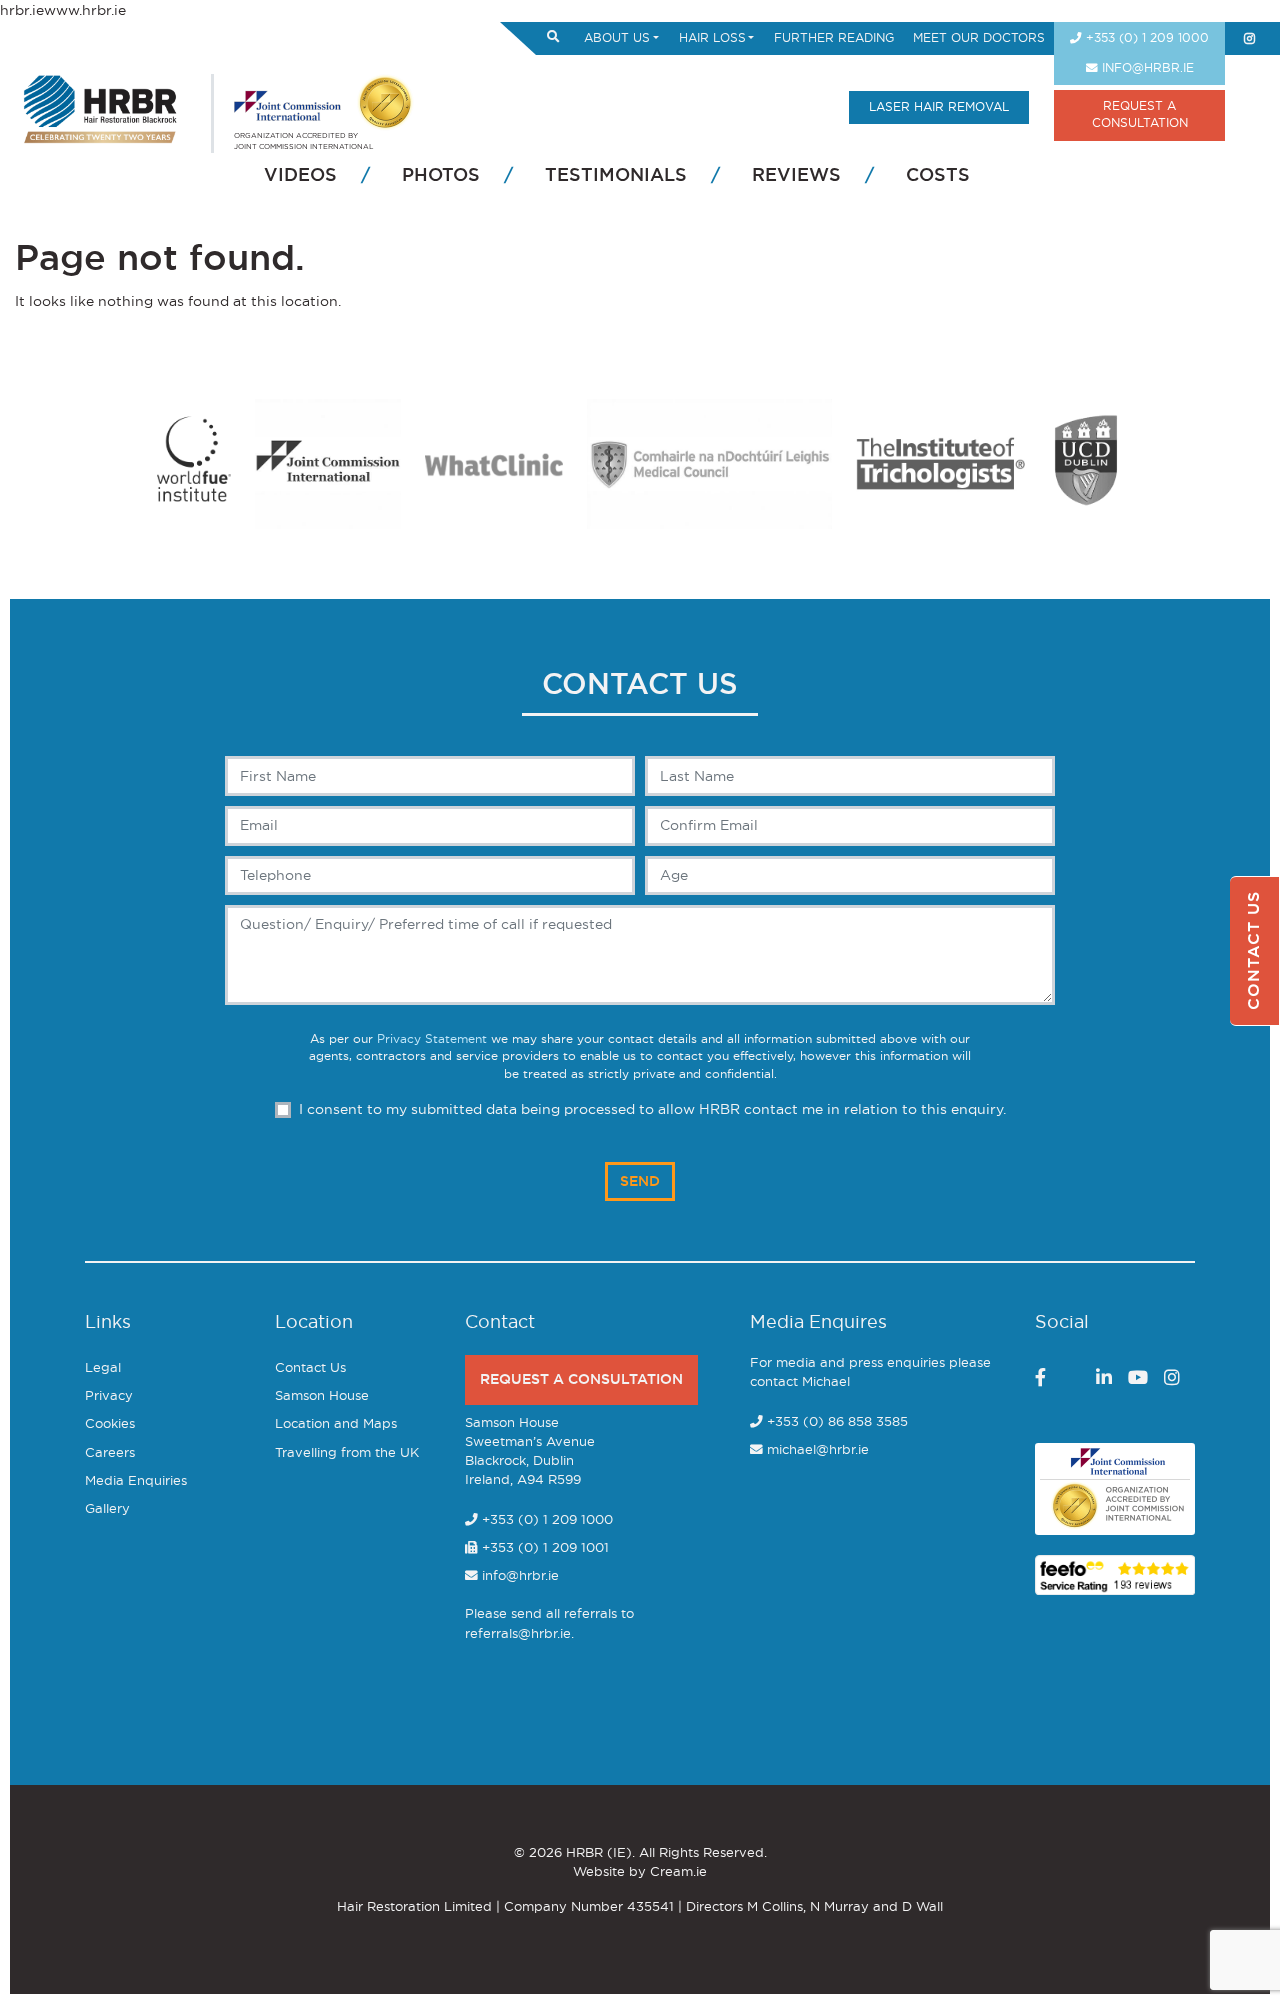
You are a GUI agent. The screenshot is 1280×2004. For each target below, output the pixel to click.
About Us (617, 38)
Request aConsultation (1140, 115)
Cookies (110, 1424)
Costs (938, 176)
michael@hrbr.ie (818, 1450)
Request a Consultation (581, 1379)
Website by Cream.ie (640, 1872)
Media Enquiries (136, 1481)
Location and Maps (336, 1424)
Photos (441, 176)
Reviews (796, 176)
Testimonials (616, 176)
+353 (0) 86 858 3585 (837, 1422)
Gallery (107, 1509)
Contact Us (310, 1368)
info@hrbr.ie (1146, 68)
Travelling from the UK (347, 1453)
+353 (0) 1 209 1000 (1145, 38)
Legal (103, 1368)
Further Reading (834, 38)
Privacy (109, 1396)
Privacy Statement (432, 1039)
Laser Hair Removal (939, 107)
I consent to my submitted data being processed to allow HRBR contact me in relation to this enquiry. (652, 1109)
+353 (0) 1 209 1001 (543, 1548)
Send (640, 1181)
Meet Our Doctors (979, 38)
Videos (300, 176)
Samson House (322, 1396)
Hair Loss (712, 38)
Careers (110, 1453)
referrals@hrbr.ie (518, 1634)
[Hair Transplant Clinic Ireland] (101, 106)
